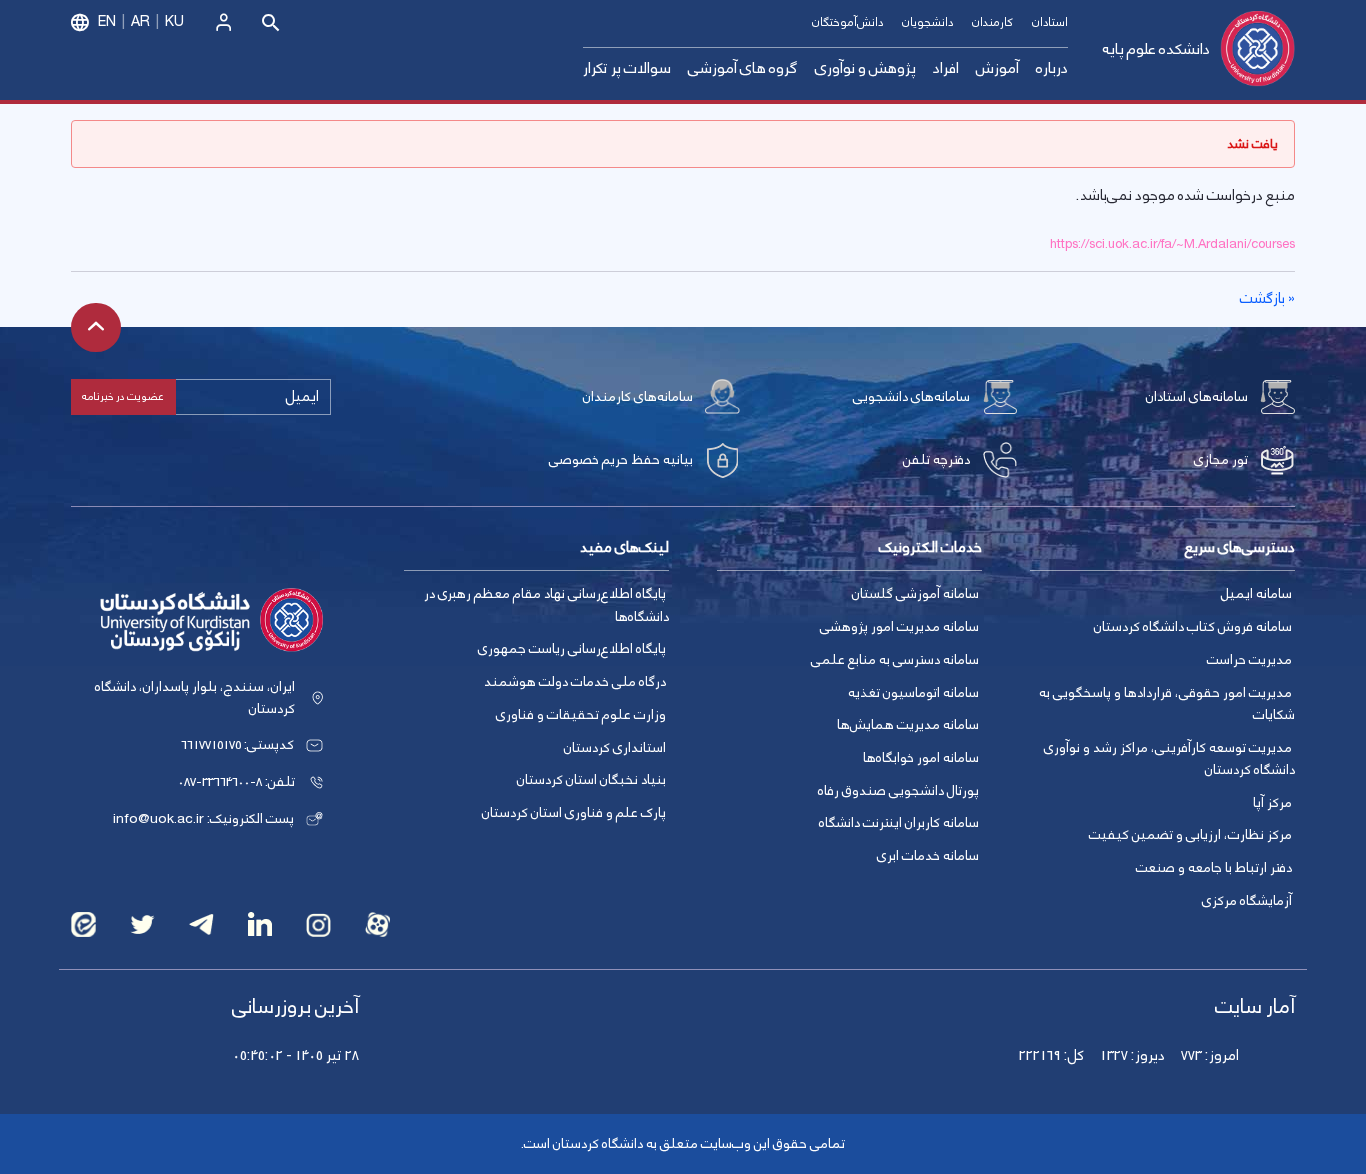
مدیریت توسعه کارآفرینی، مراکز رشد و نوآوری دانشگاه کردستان (1169, 759)
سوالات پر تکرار (627, 68)
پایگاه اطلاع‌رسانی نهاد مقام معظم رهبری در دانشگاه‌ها (546, 605)
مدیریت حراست (1249, 660)
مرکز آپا (1272, 803)
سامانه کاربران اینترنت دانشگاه (899, 823)
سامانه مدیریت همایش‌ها (908, 725)
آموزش (997, 68)
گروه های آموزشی (743, 68)
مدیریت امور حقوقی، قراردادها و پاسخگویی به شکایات (1167, 704)
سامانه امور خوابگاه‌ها (921, 758)
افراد (946, 68)
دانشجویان (927, 22)
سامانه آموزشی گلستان (915, 594)
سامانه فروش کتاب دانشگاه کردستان (1193, 627)
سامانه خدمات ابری (928, 856)
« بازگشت (1267, 299)
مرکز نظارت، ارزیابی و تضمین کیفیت (1190, 835)
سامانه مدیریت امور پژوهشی (899, 627)
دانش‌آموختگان (847, 22)
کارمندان (992, 22)
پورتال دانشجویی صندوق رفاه (898, 791)
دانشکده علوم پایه (1156, 49)
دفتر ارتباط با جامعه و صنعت (1214, 868)
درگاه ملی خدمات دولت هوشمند (575, 682)
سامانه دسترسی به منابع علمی (895, 660)
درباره (1052, 68)
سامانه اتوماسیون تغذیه (913, 693)
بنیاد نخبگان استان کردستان (591, 780)
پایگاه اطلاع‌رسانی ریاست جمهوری (572, 649)
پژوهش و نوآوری (865, 68)
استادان (1050, 22)
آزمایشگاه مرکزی (1247, 901)
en (107, 22)
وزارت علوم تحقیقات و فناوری (581, 715)
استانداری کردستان (615, 748)
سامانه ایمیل (1256, 594)
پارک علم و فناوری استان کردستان (574, 813)
